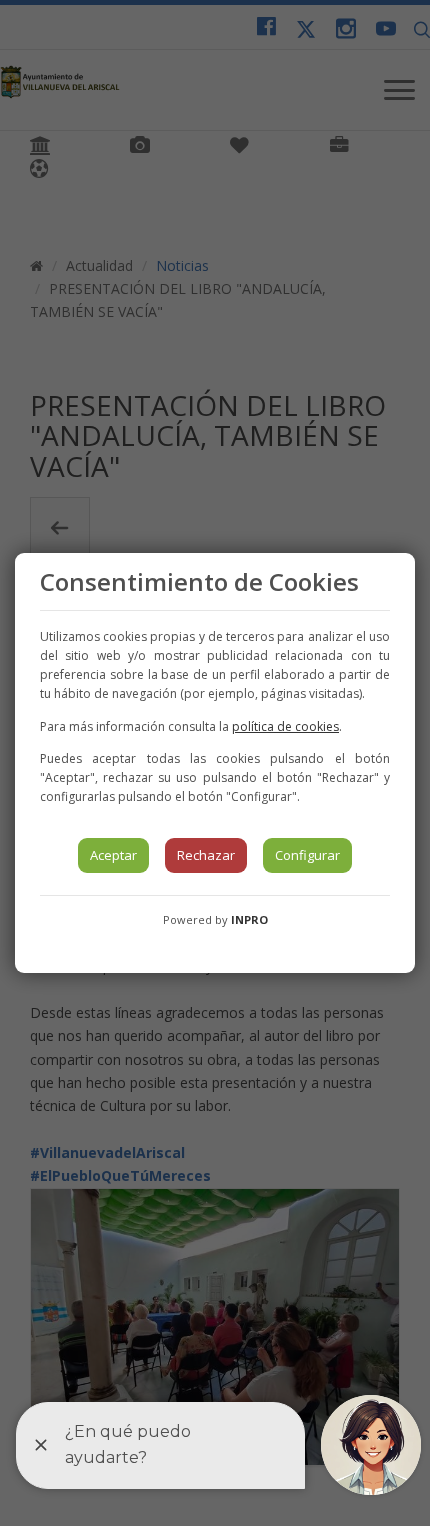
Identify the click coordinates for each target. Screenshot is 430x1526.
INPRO (249, 919)
